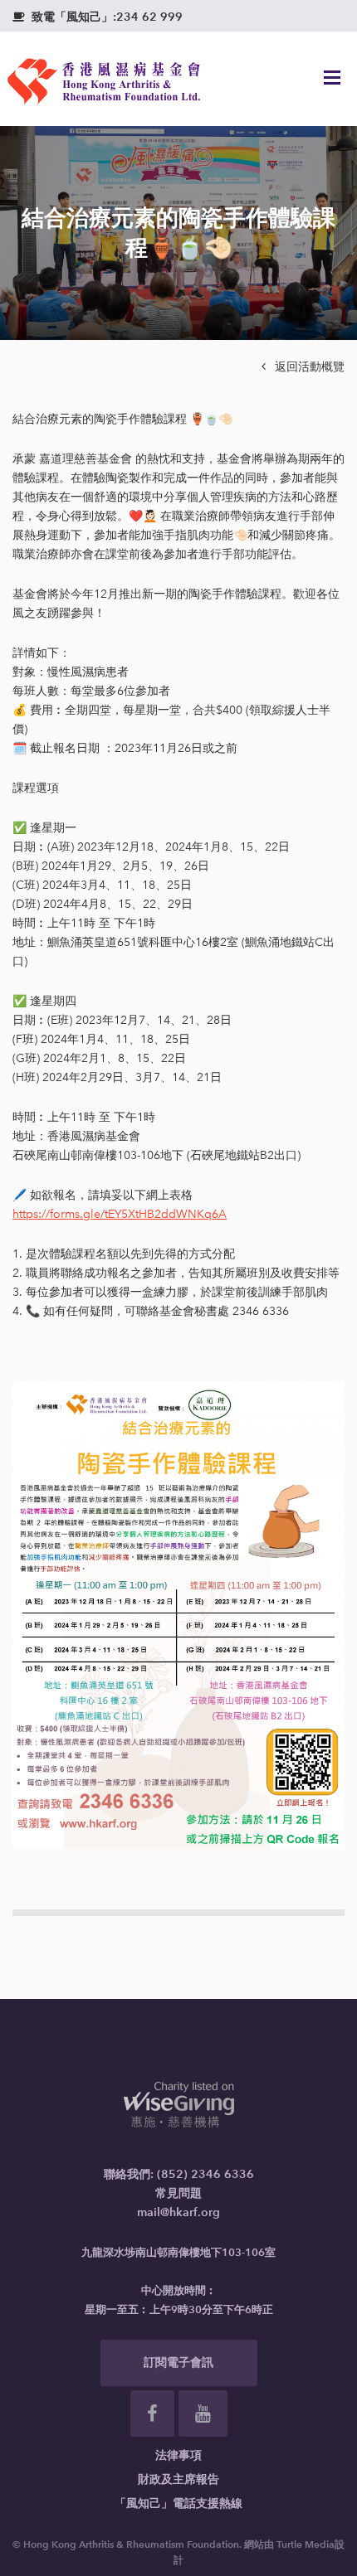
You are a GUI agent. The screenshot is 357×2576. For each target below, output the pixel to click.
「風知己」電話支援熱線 (178, 2503)
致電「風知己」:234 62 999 (98, 17)
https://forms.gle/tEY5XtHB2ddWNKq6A (120, 1214)
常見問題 (178, 2193)
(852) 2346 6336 (205, 2174)
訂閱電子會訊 (178, 2363)
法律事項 (178, 2455)
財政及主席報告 (178, 2479)
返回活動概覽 (303, 367)
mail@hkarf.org (178, 2212)
